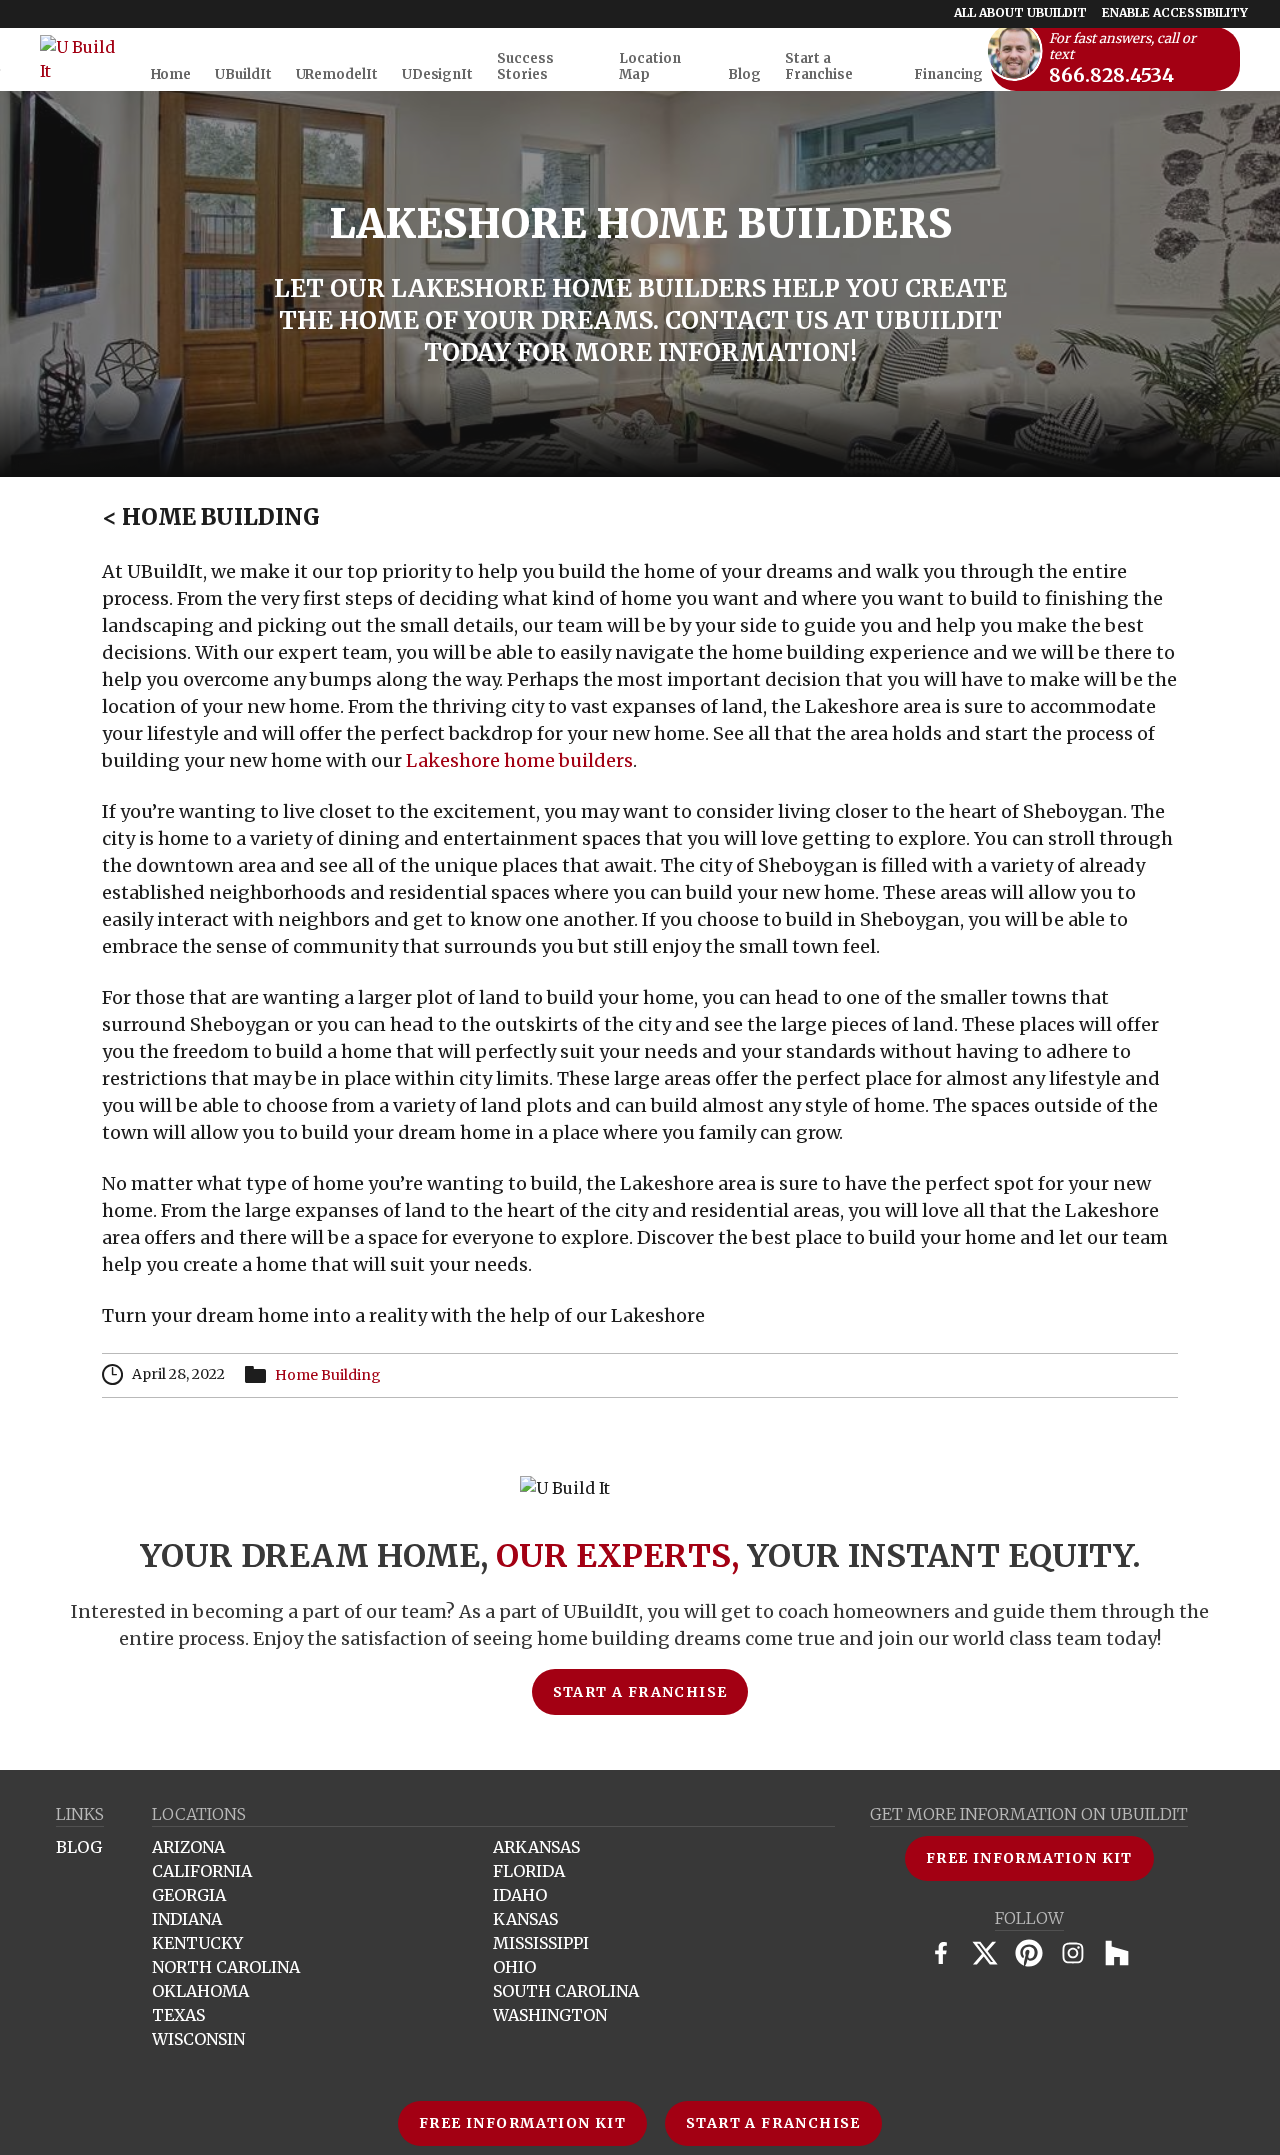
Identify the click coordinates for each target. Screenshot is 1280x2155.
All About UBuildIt (1020, 12)
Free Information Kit (522, 2123)
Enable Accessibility (1175, 12)
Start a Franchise (773, 2123)
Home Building (211, 517)
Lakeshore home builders (519, 760)
